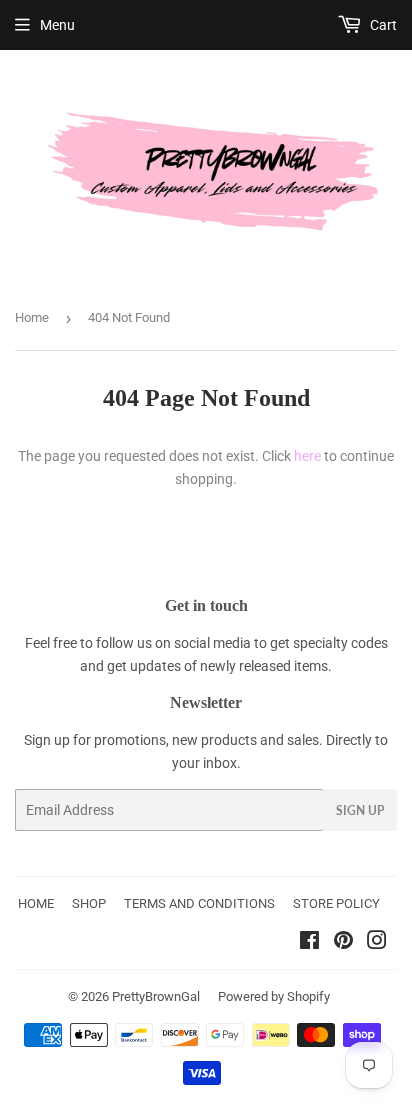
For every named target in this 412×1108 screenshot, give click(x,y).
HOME (36, 903)
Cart (382, 25)
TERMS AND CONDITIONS (199, 903)
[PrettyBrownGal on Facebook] (309, 943)
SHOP (89, 903)
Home (32, 317)
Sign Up (360, 810)
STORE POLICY (336, 903)
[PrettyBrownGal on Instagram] (377, 943)
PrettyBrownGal (156, 996)
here (307, 456)
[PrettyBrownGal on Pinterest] (343, 943)
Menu (57, 25)
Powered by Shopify (274, 996)
